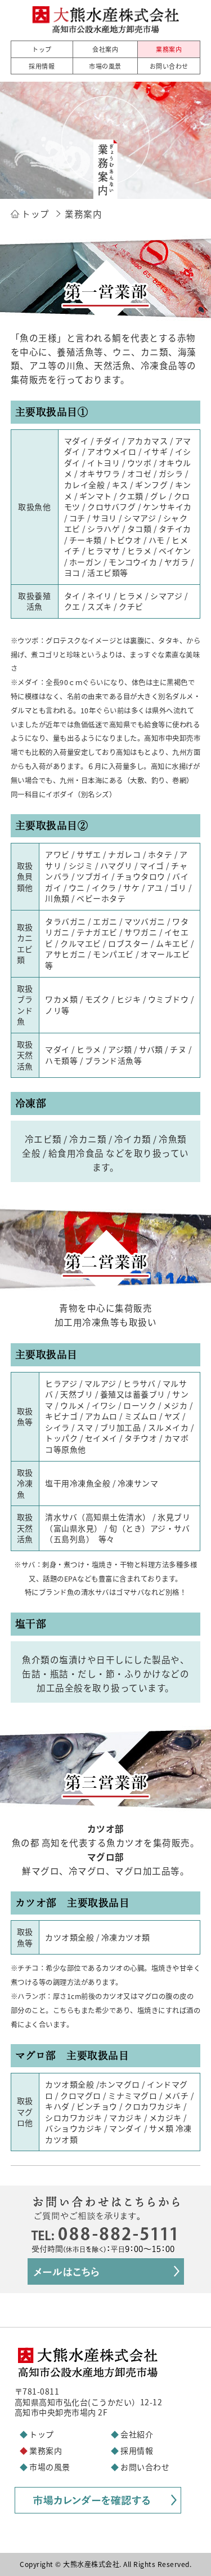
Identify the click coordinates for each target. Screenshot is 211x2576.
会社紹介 (137, 2434)
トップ (42, 2434)
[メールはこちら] (106, 2278)
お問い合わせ (145, 2467)
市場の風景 (50, 2467)
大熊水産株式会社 (91, 2564)
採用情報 (137, 2450)
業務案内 (46, 2450)
